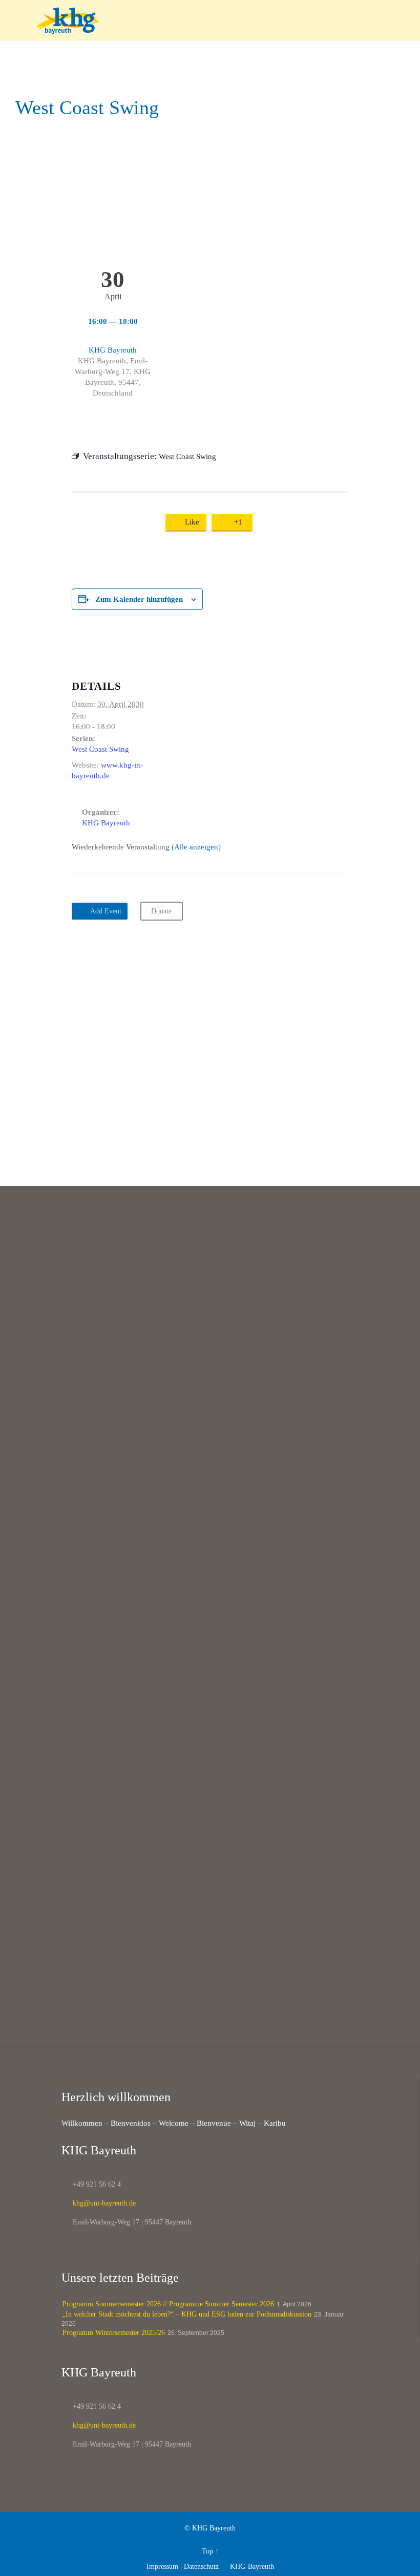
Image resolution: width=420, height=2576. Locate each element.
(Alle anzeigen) (196, 847)
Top (207, 2551)
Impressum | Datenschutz (183, 2567)
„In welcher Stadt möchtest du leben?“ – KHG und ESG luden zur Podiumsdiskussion (187, 2314)
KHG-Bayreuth (248, 2567)
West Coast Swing (100, 749)
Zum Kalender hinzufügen (139, 599)
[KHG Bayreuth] (216, 20)
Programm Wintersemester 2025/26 (114, 2333)
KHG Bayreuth (113, 350)
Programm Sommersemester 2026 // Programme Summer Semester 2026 (168, 2304)
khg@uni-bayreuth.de (99, 2203)
